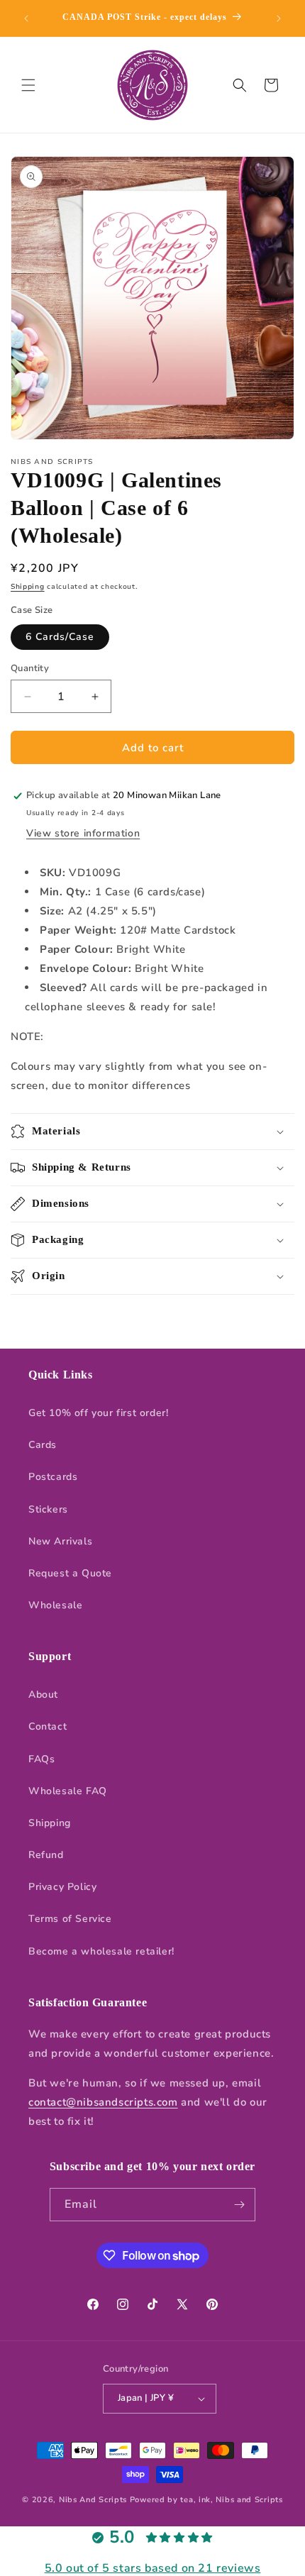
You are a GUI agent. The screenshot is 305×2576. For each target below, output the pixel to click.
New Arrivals (60, 1541)
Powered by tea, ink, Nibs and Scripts (206, 2500)
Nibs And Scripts (93, 2500)
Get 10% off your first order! (98, 1413)
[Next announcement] (279, 18)
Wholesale (55, 1605)
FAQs (41, 1759)
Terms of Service (70, 1919)
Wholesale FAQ (68, 1791)
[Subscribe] (239, 2205)
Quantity (30, 668)
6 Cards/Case (60, 637)
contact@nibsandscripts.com (103, 2102)
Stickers (48, 1509)
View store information (83, 833)
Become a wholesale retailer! (101, 1951)
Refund (46, 1855)
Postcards (53, 1477)
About (43, 1695)
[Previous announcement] (26, 18)
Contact (48, 1726)
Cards (43, 1445)
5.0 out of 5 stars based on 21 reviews (153, 2568)
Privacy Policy (62, 1887)
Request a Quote (70, 1573)
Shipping (28, 587)
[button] (28, 85)
